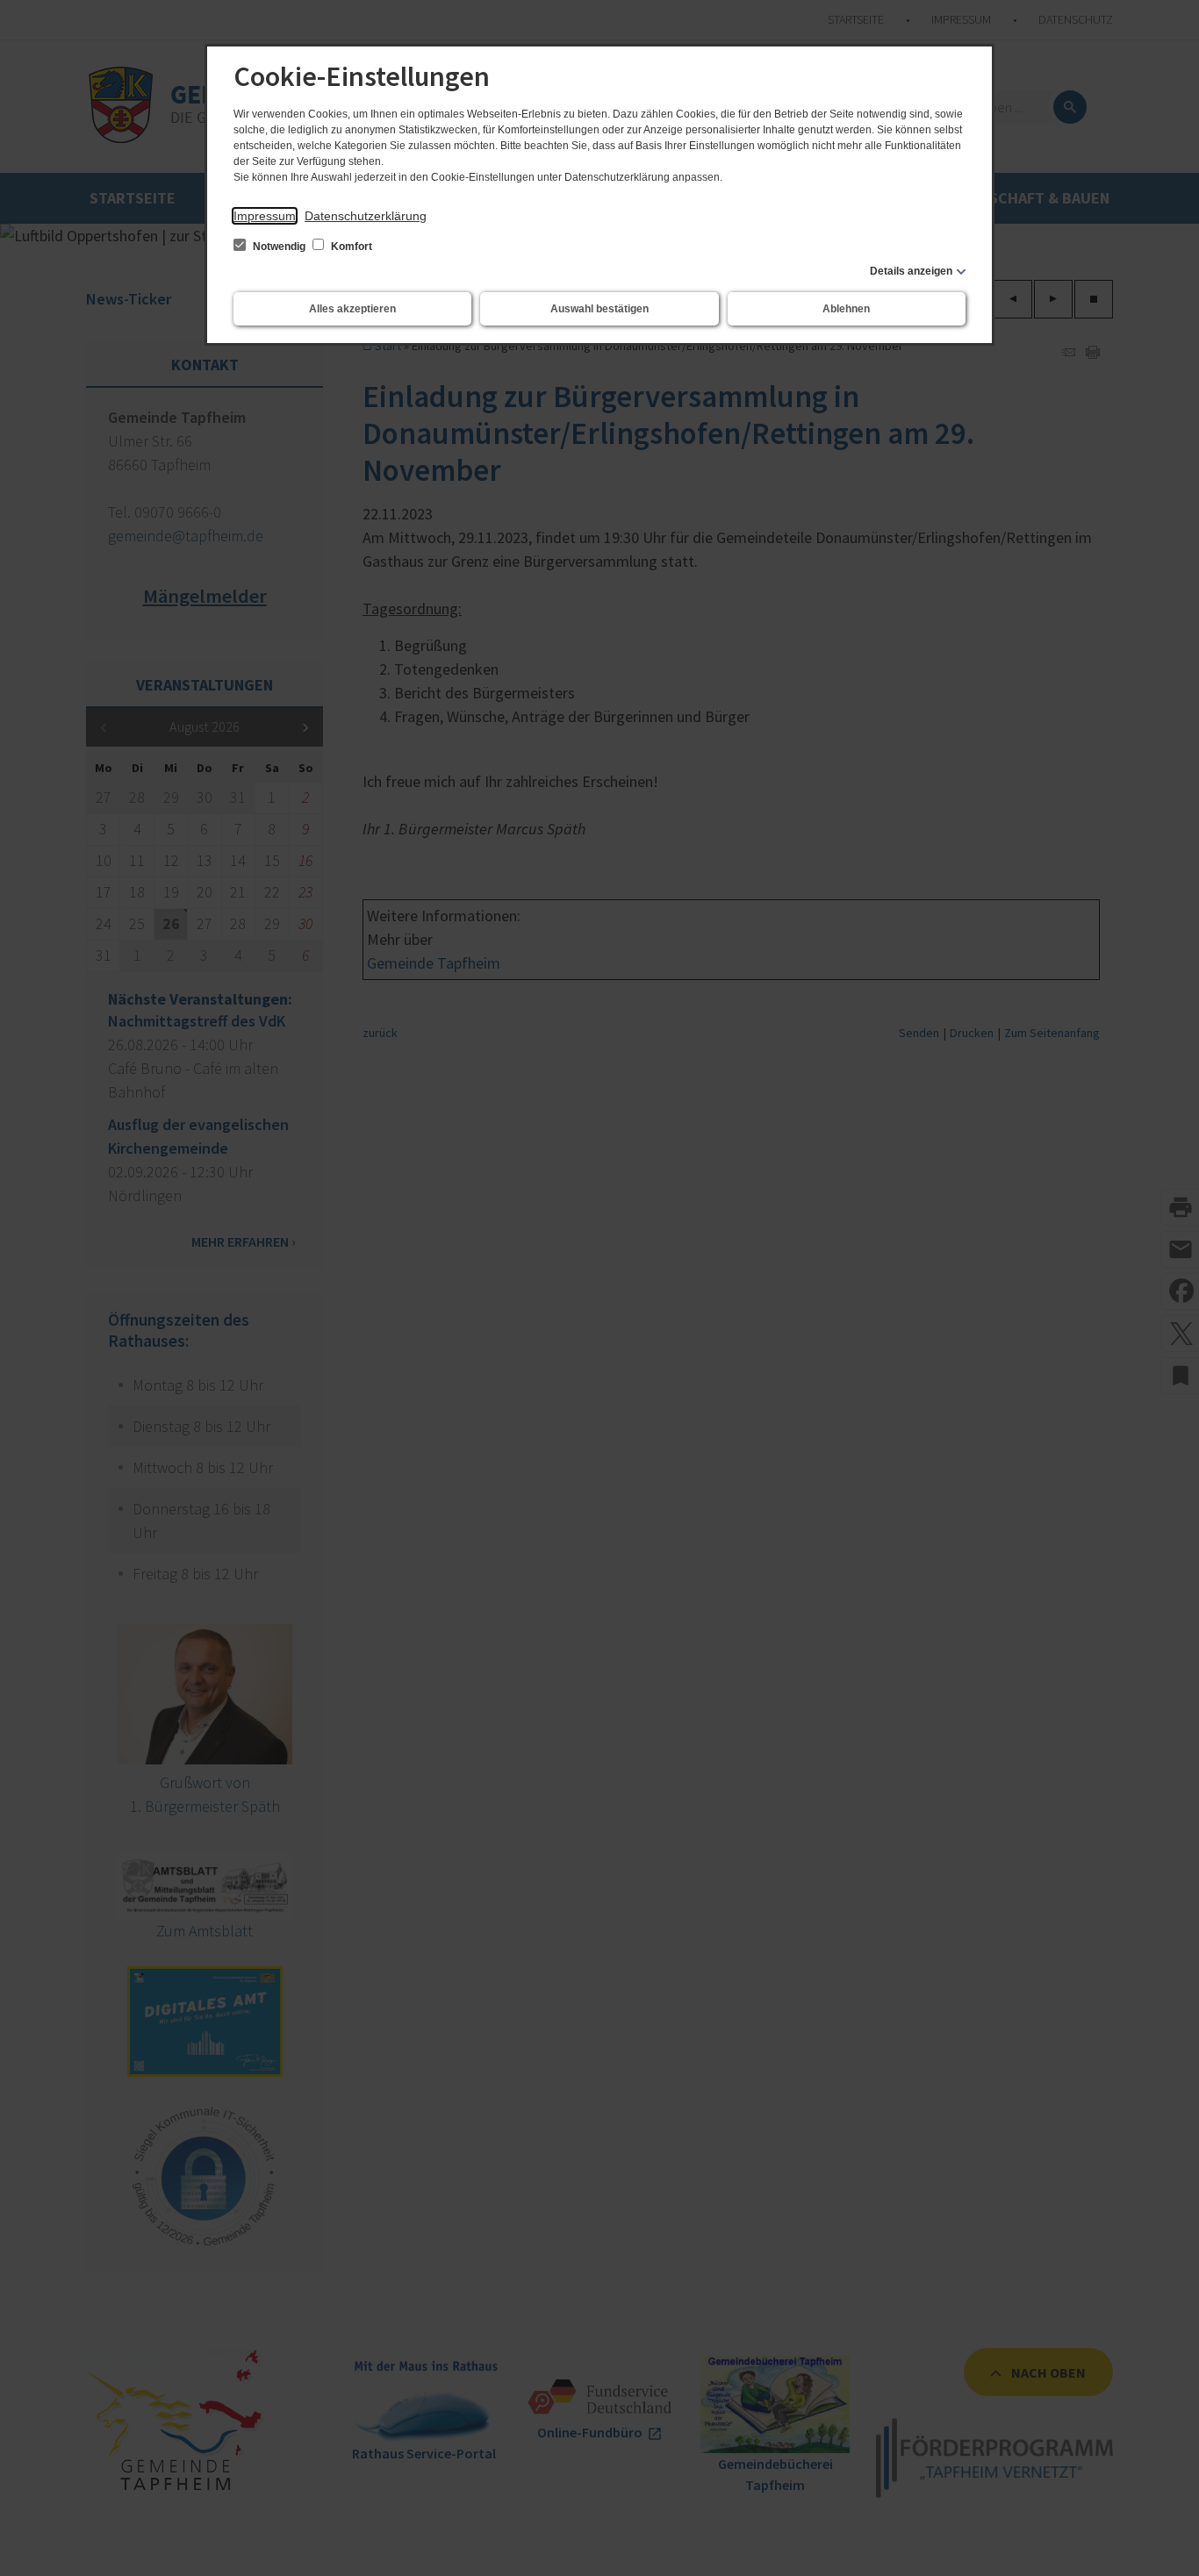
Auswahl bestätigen (599, 309)
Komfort (350, 247)
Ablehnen (846, 309)
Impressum (265, 216)
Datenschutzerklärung (366, 216)
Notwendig (279, 247)
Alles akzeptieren (352, 309)
